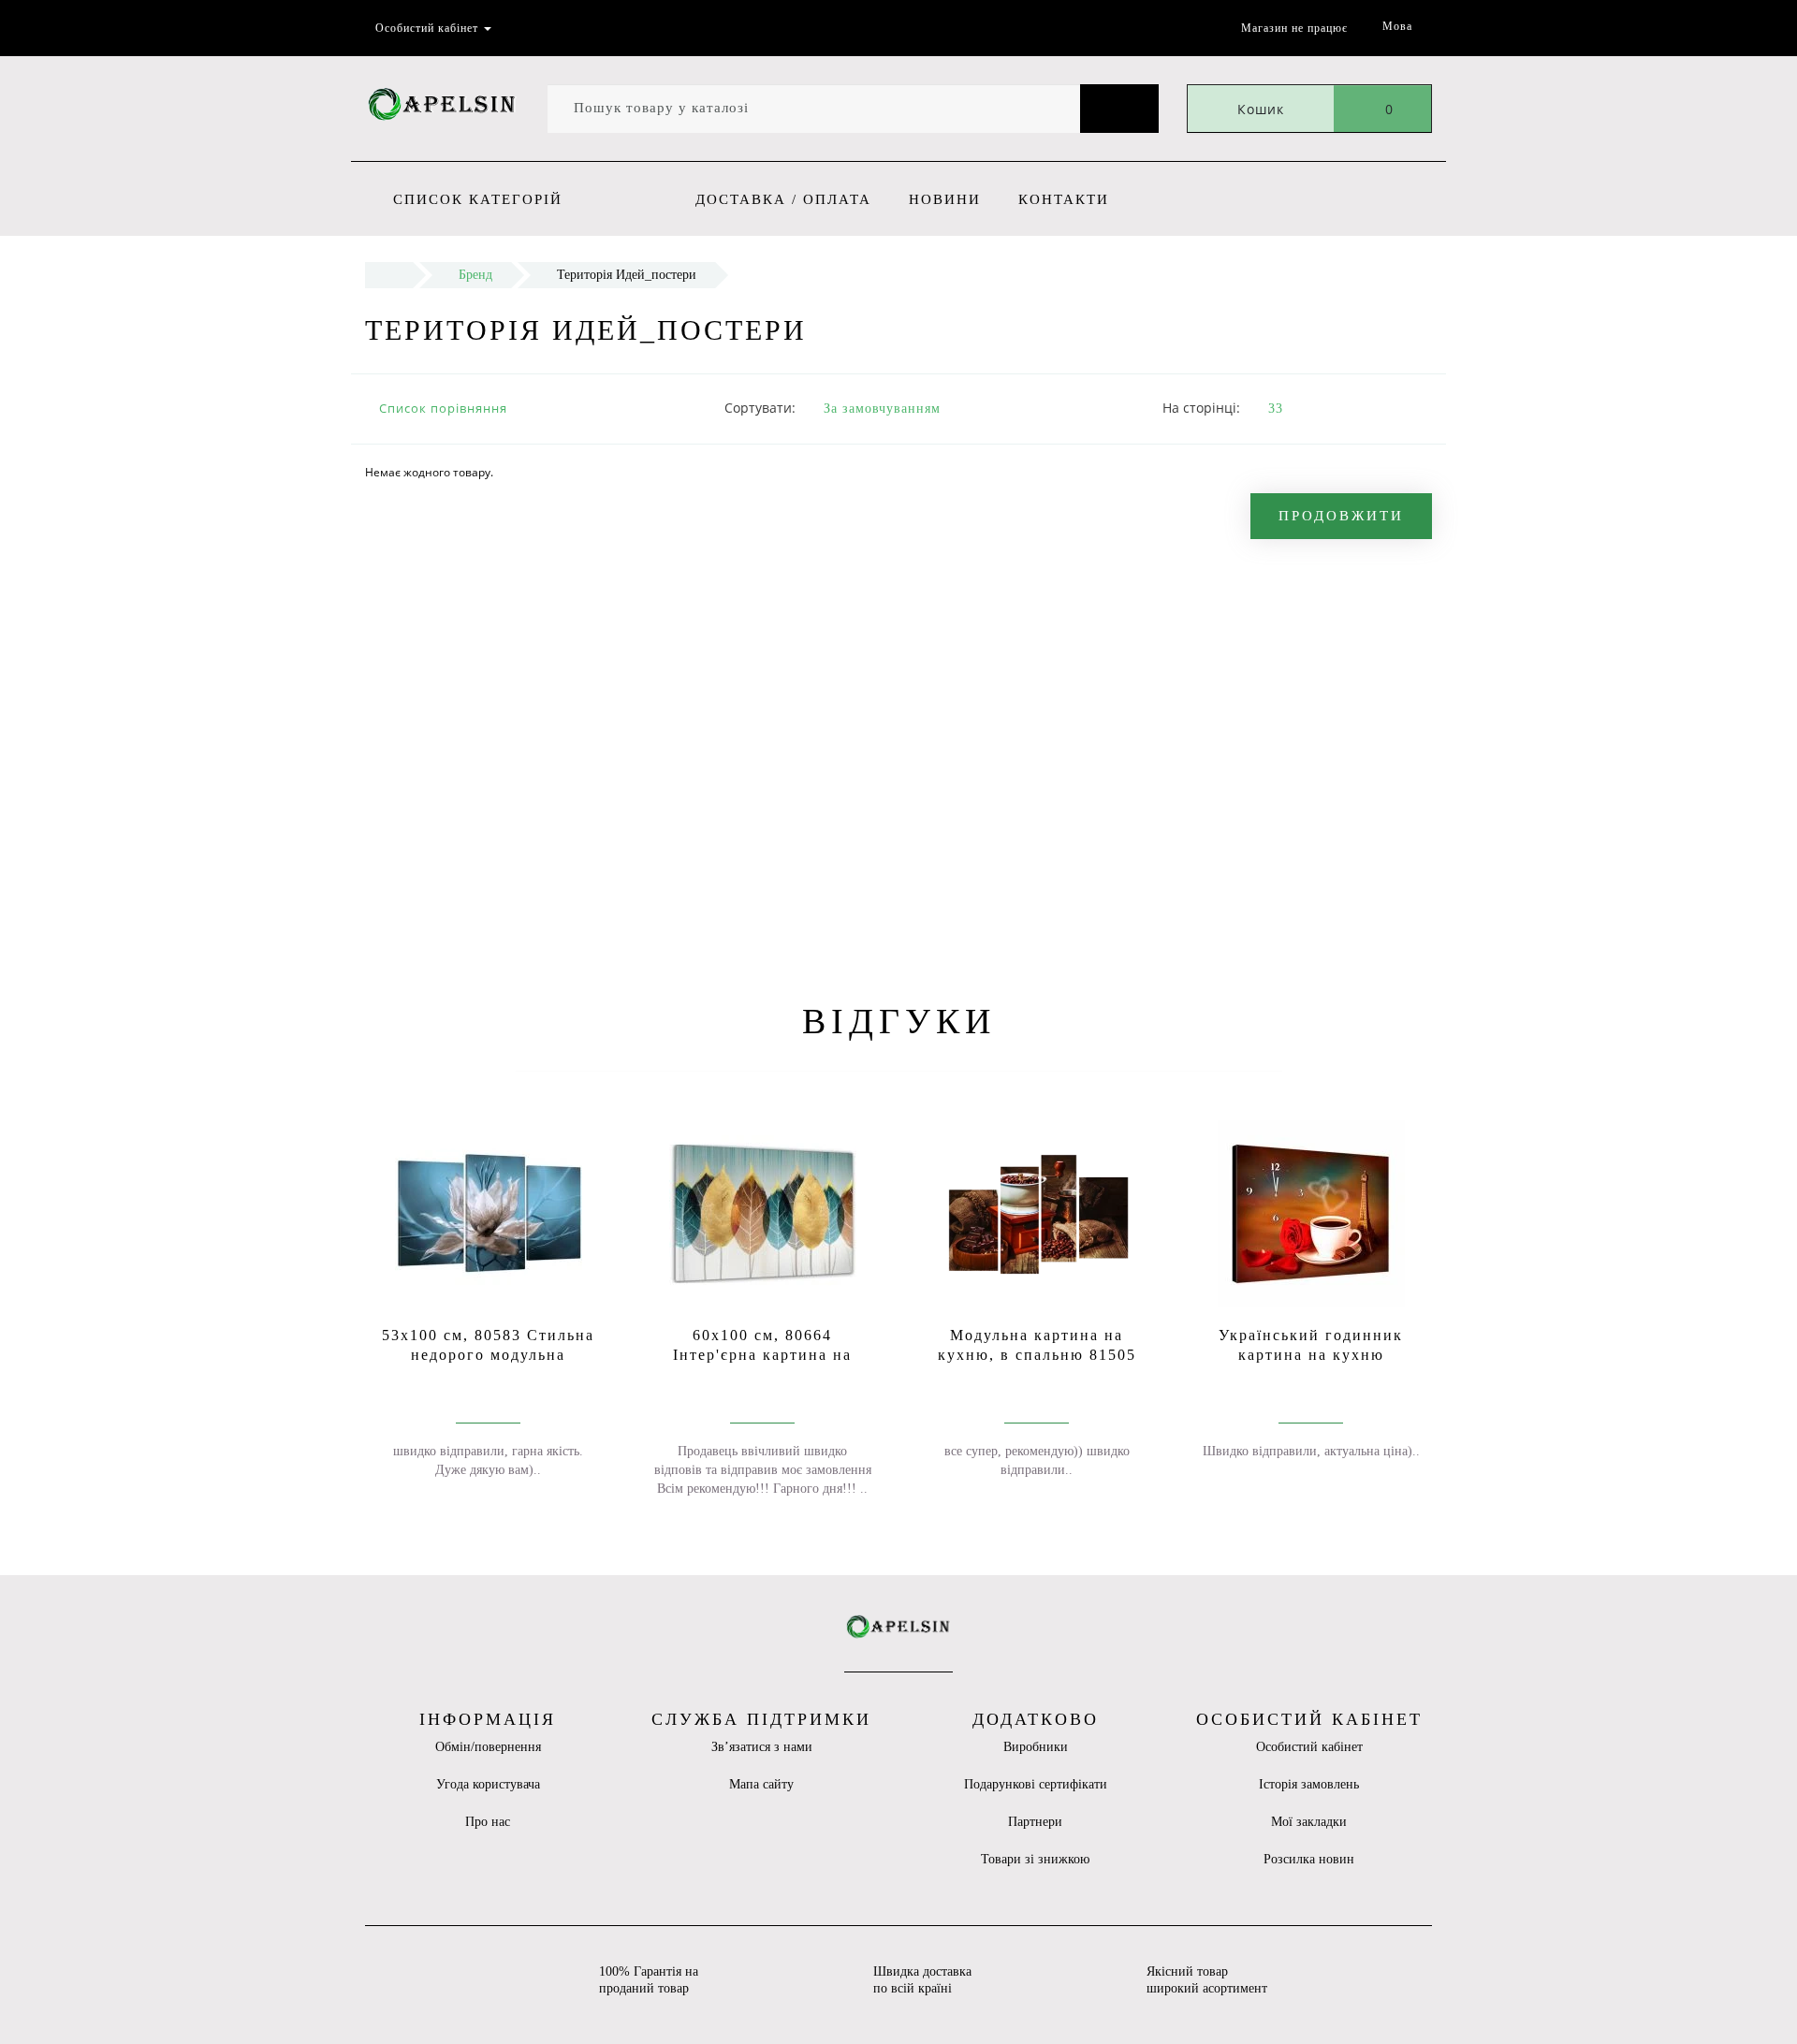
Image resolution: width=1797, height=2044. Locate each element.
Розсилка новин (1309, 1859)
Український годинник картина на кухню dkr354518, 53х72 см (1311, 1355)
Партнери (1035, 1822)
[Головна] (389, 275)
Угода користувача (488, 1784)
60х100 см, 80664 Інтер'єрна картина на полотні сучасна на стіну (762, 1355)
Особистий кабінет (1309, 1747)
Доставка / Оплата (783, 199)
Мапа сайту (761, 1784)
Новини (945, 199)
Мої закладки (1309, 1822)
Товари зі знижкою (1035, 1859)
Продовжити (1341, 516)
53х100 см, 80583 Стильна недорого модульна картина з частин (488, 1355)
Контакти (1064, 199)
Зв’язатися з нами (762, 1747)
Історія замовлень (1309, 1784)
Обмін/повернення (488, 1747)
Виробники (1036, 1747)
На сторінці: (1201, 408)
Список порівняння (443, 408)
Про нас (488, 1822)
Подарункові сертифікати (1036, 1784)
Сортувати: (760, 408)
